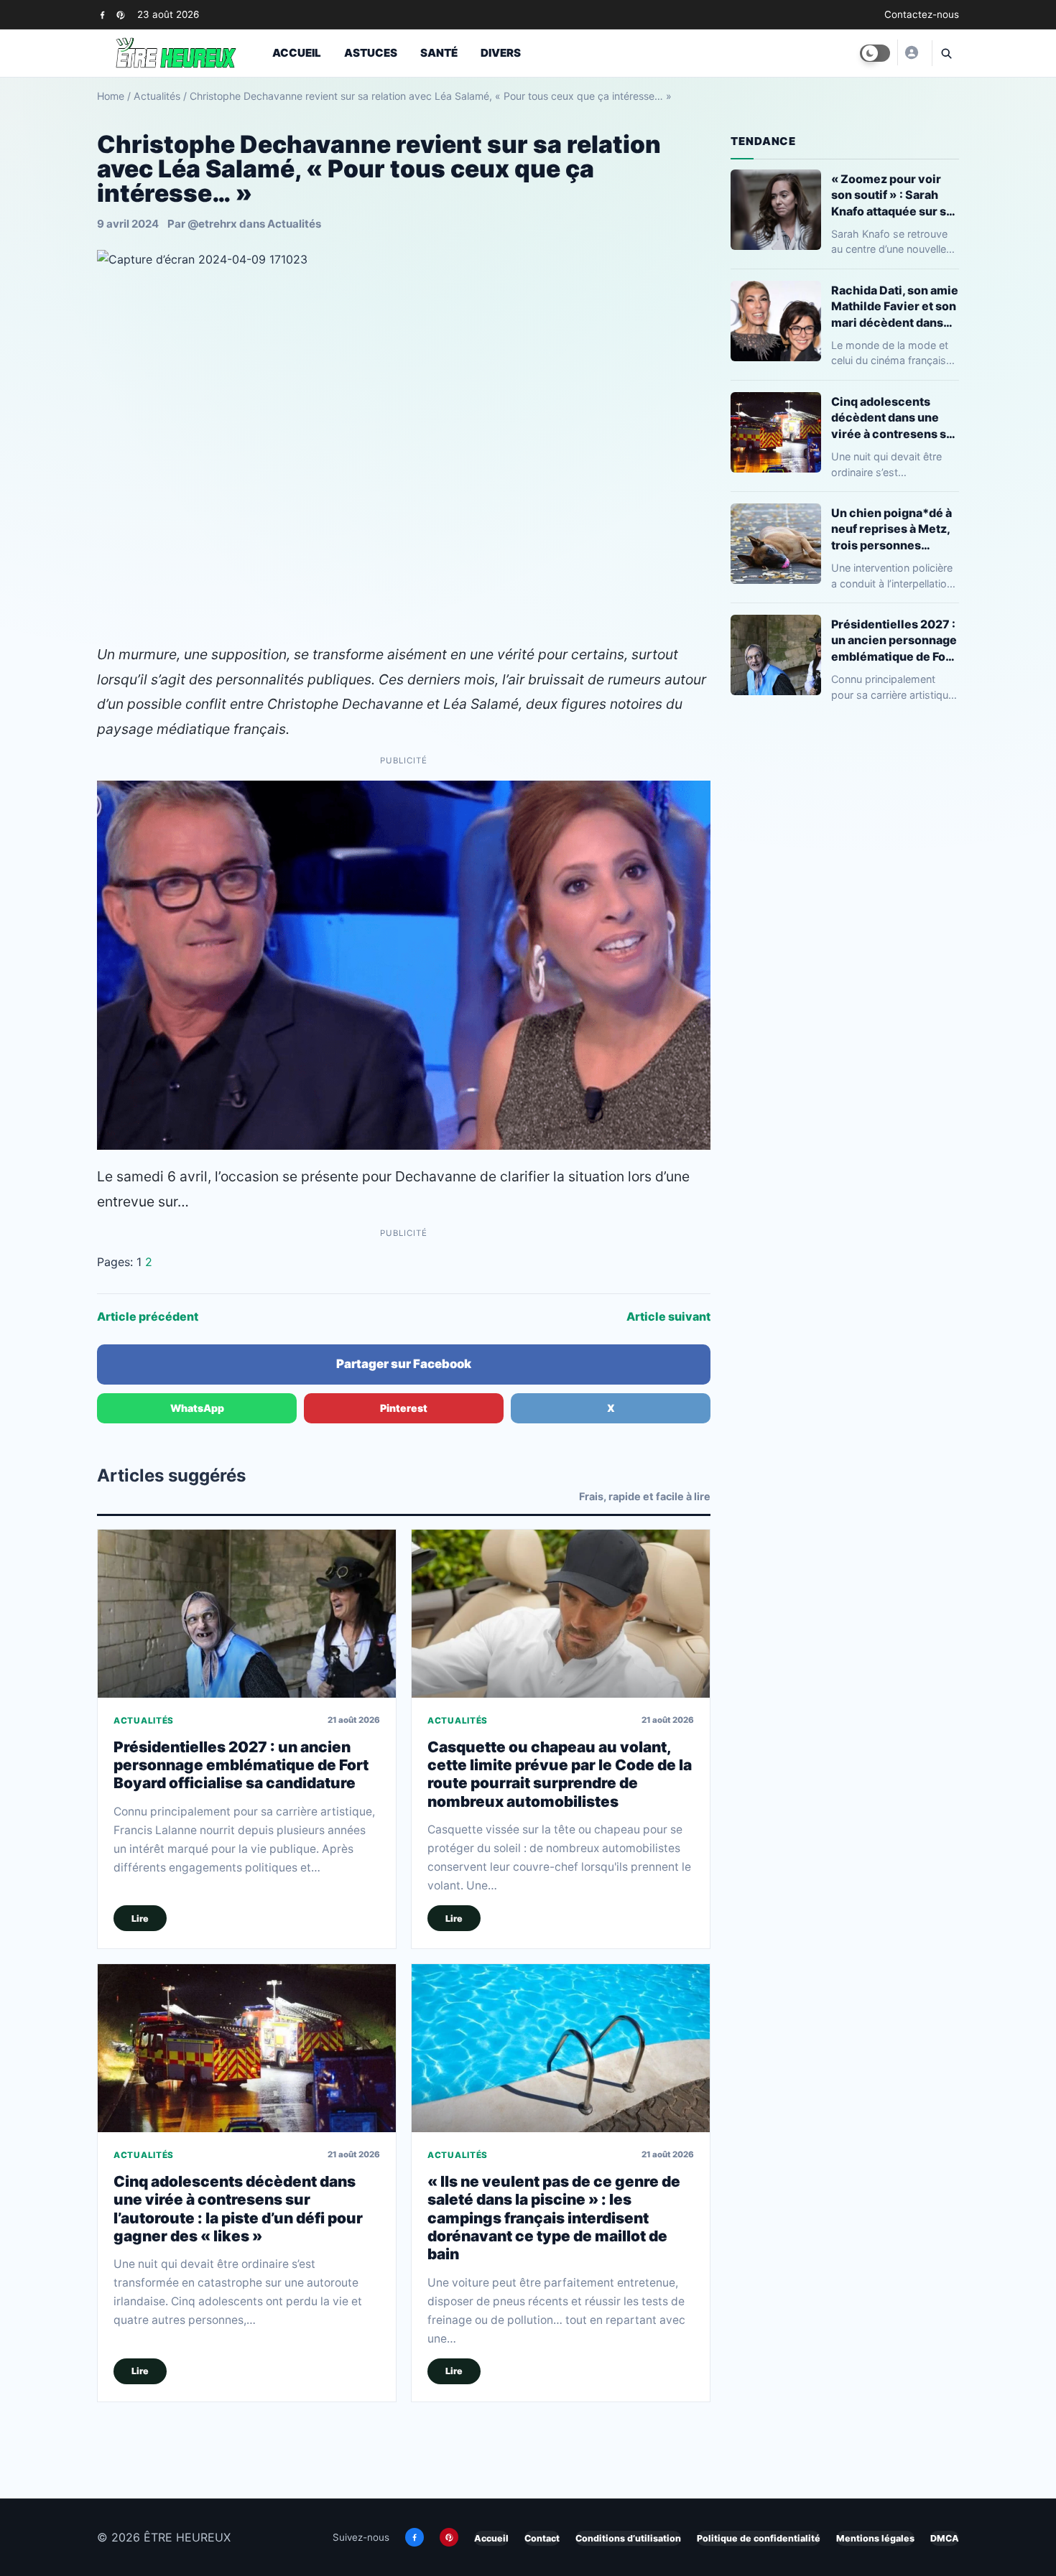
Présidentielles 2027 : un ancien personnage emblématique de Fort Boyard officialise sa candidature (241, 1765)
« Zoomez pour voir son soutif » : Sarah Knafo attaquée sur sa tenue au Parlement (892, 195)
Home (111, 96)
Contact (542, 2538)
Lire (140, 1919)
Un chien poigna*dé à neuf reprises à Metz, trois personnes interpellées (891, 529)
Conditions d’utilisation (628, 2538)
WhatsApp (197, 1408)
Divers (501, 53)
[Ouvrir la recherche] (945, 53)
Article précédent (148, 1316)
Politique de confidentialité (759, 2538)
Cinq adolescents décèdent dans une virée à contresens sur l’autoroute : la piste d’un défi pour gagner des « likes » (238, 2209)
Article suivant (668, 1316)
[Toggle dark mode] (875, 53)
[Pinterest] (120, 15)
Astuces (371, 53)
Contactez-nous (922, 14)
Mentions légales (875, 2538)
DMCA (945, 2538)
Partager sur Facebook (404, 1364)
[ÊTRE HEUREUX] (911, 52)
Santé (439, 53)
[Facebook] (102, 15)
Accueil (297, 53)
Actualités (157, 96)
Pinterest (404, 1408)
